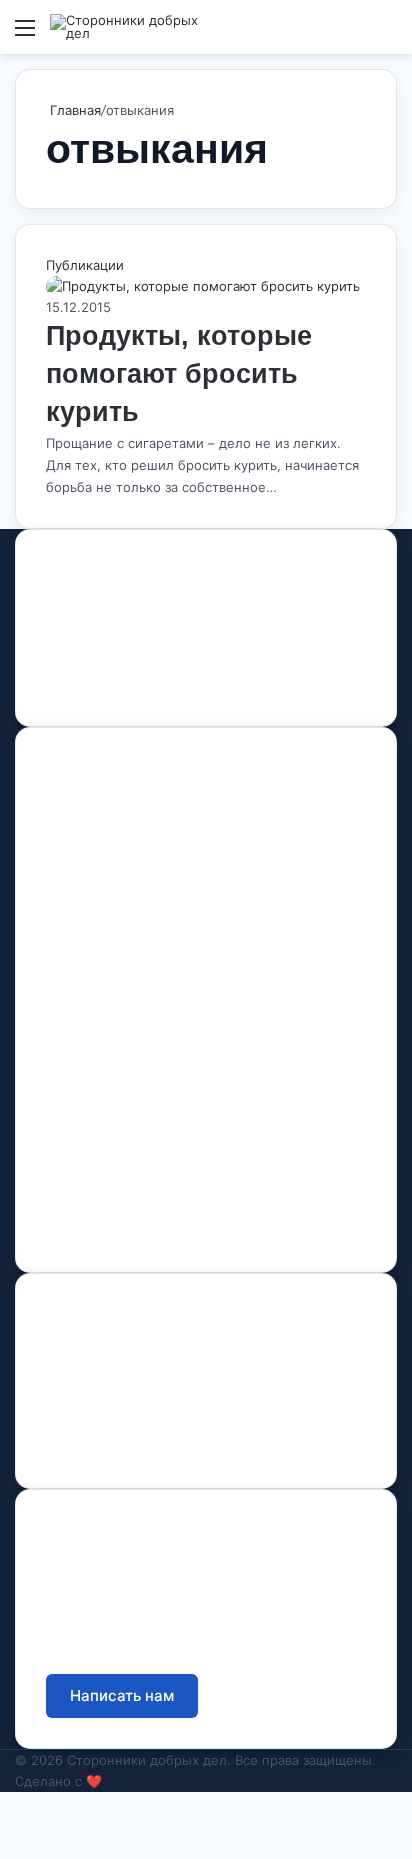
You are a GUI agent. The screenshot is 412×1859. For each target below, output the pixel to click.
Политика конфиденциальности (153, 1437)
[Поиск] (387, 34)
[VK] (81, 686)
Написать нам (122, 1695)
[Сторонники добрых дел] (130, 27)
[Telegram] (151, 686)
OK (117, 686)
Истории (75, 977)
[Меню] (25, 34)
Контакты (76, 1014)
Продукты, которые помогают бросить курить (179, 374)
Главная (73, 110)
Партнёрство (90, 1221)
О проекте (81, 848)
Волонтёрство (93, 1092)
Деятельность (94, 891)
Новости (74, 934)
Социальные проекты (120, 1178)
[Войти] (352, 34)
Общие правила (100, 1394)
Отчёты (72, 1351)
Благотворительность (119, 1135)
